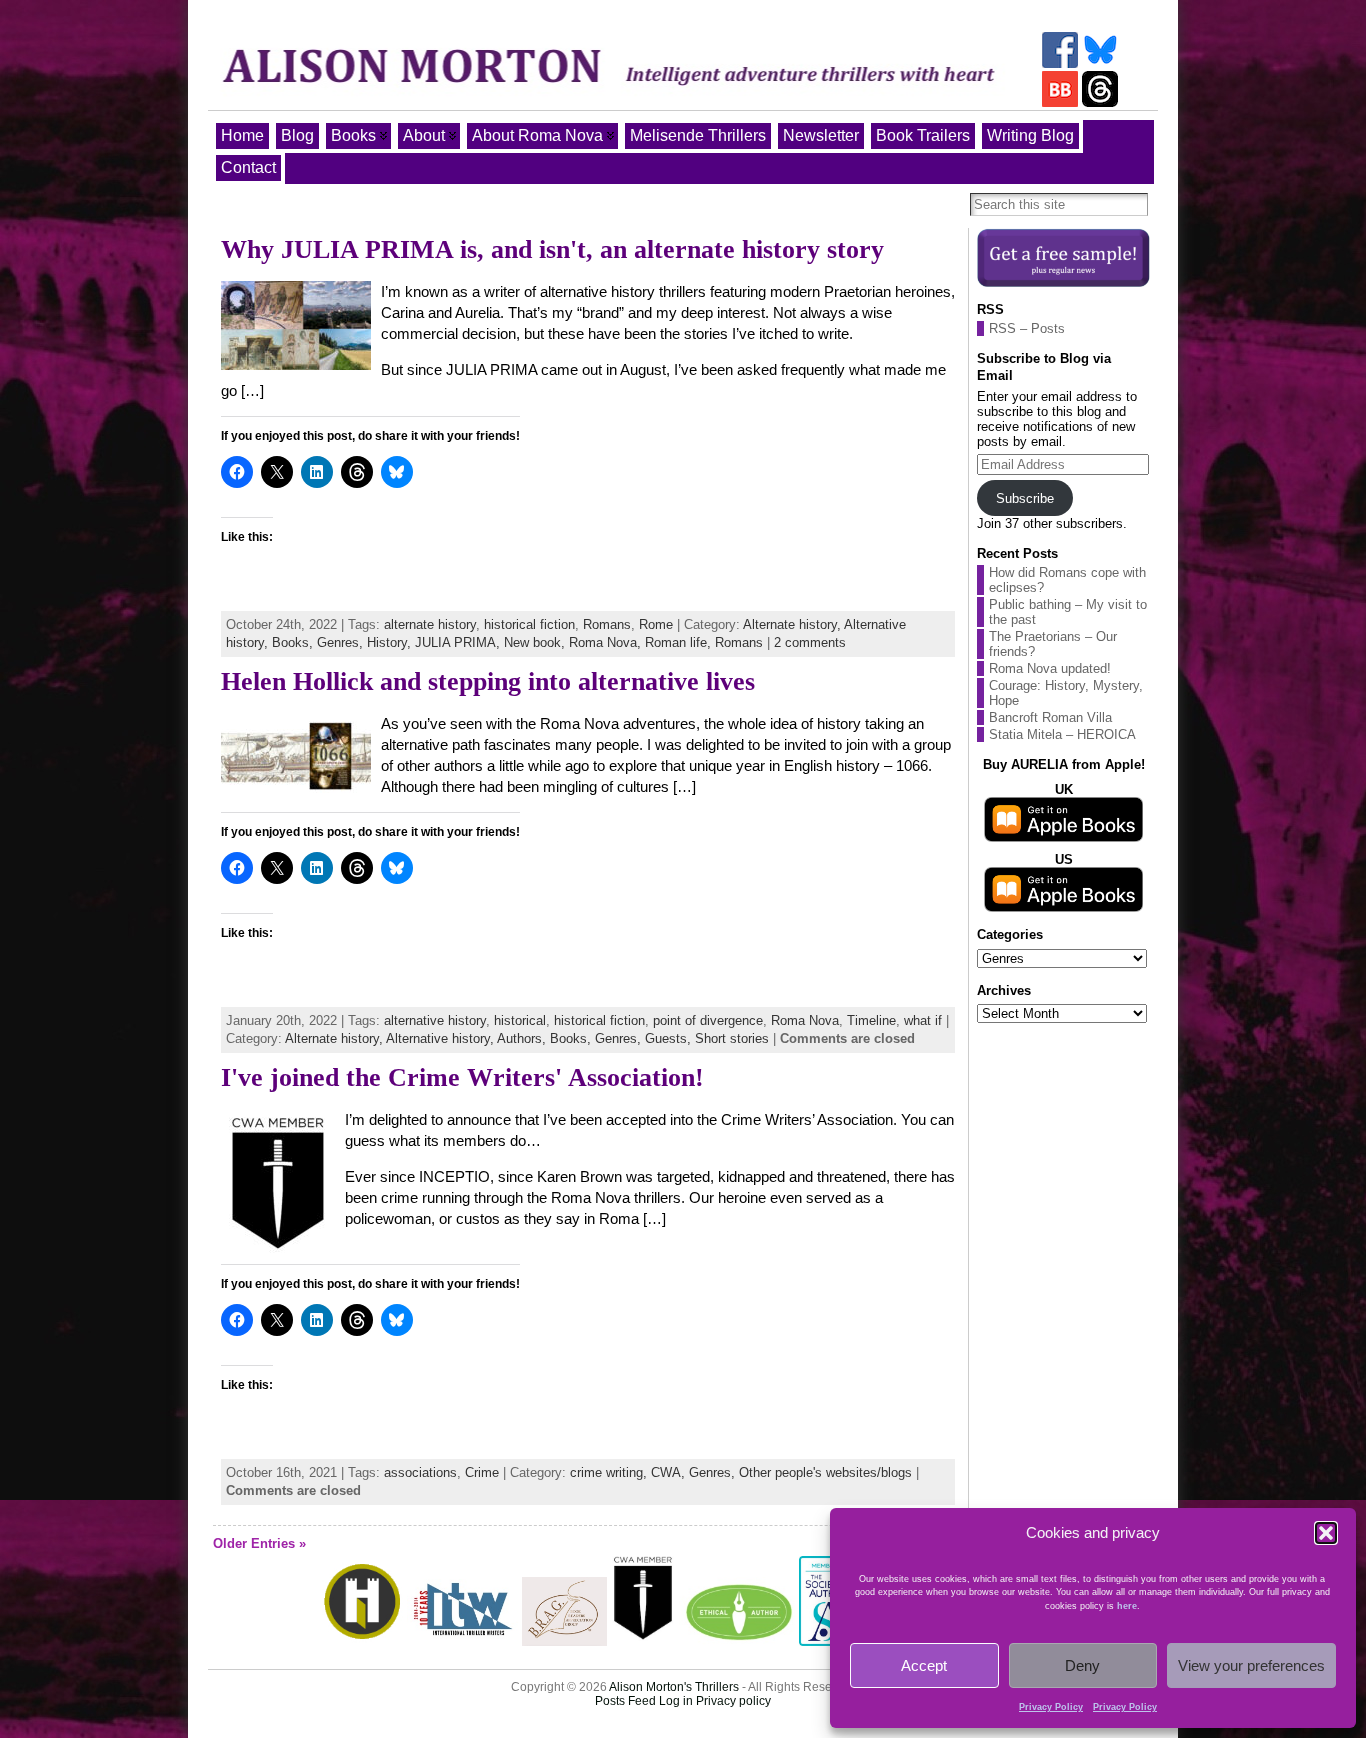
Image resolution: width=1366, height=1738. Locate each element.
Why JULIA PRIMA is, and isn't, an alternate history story (552, 249)
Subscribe (1025, 498)
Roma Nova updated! (1050, 668)
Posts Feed (625, 1701)
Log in (676, 1701)
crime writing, (610, 1472)
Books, (294, 642)
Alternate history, (793, 624)
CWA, (670, 1472)
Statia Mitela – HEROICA (1062, 734)
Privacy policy (733, 1701)
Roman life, (680, 642)
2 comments (810, 642)
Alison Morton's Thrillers (674, 1687)
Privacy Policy (1051, 1707)
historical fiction (529, 624)
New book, (536, 642)
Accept (924, 1665)
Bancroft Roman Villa (1050, 717)
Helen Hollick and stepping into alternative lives (488, 681)
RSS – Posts (1027, 328)
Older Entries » (259, 1543)
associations (420, 1472)
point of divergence (708, 1020)
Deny (1082, 1665)
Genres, (342, 642)
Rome (656, 624)
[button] (1326, 1533)
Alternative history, (441, 1038)
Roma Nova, (607, 642)
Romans (607, 624)
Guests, (670, 1038)
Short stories (732, 1038)
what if (923, 1020)
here (1127, 1606)
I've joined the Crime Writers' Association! (462, 1077)
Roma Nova (805, 1020)
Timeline (871, 1020)
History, (391, 642)
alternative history (435, 1020)
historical (520, 1020)
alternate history (430, 624)
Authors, (523, 1038)
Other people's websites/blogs (825, 1472)
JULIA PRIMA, (459, 642)
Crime (482, 1472)
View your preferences (1251, 1665)
